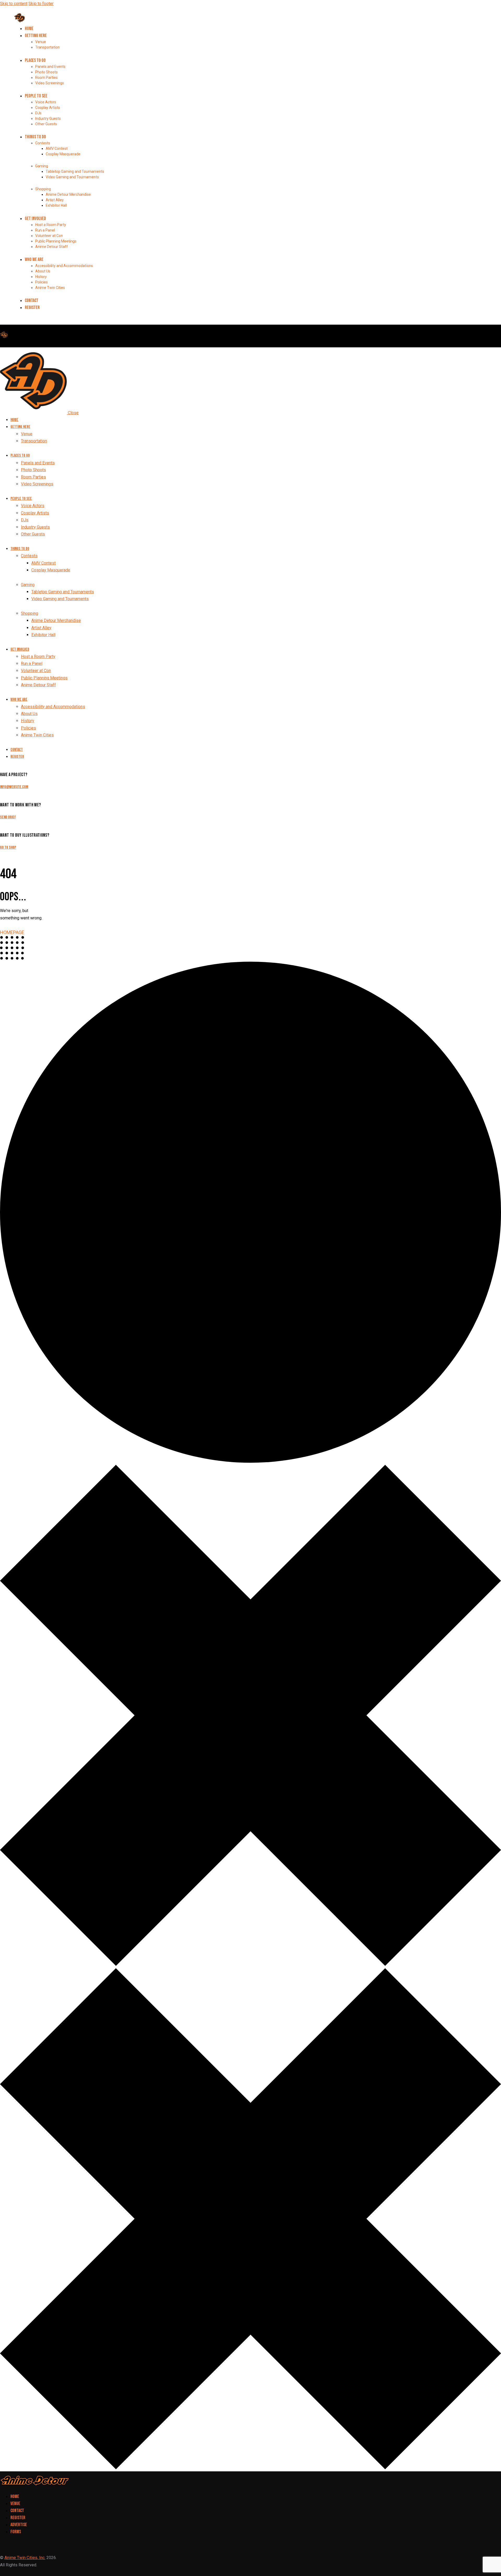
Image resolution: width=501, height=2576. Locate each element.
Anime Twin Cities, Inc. (25, 2558)
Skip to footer (41, 4)
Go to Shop (8, 847)
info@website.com (14, 787)
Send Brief (8, 817)
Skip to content (14, 4)
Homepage (12, 932)
